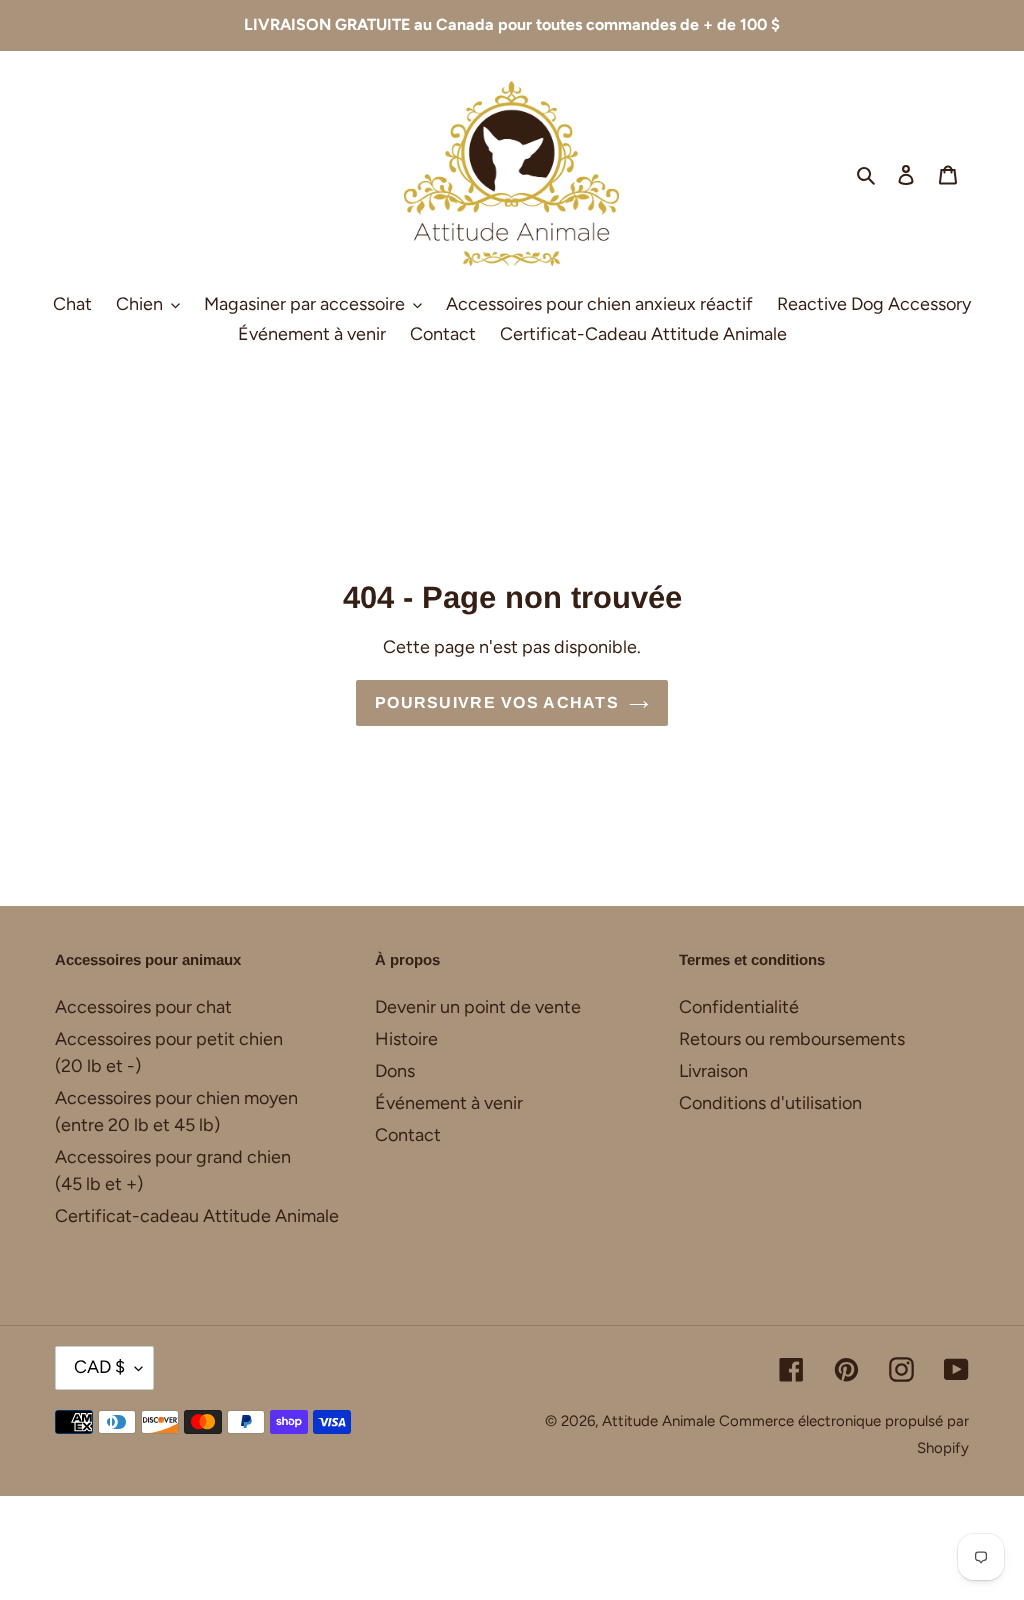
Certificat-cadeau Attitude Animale (197, 1216)
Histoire (406, 1039)
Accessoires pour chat (143, 1007)
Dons (395, 1071)
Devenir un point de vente (478, 1007)
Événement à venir (449, 1103)
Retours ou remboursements (792, 1039)
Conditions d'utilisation (770, 1103)
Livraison (713, 1071)
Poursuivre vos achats (497, 702)
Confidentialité (739, 1007)
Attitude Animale (658, 1421)
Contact (408, 1135)
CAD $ (99, 1367)
